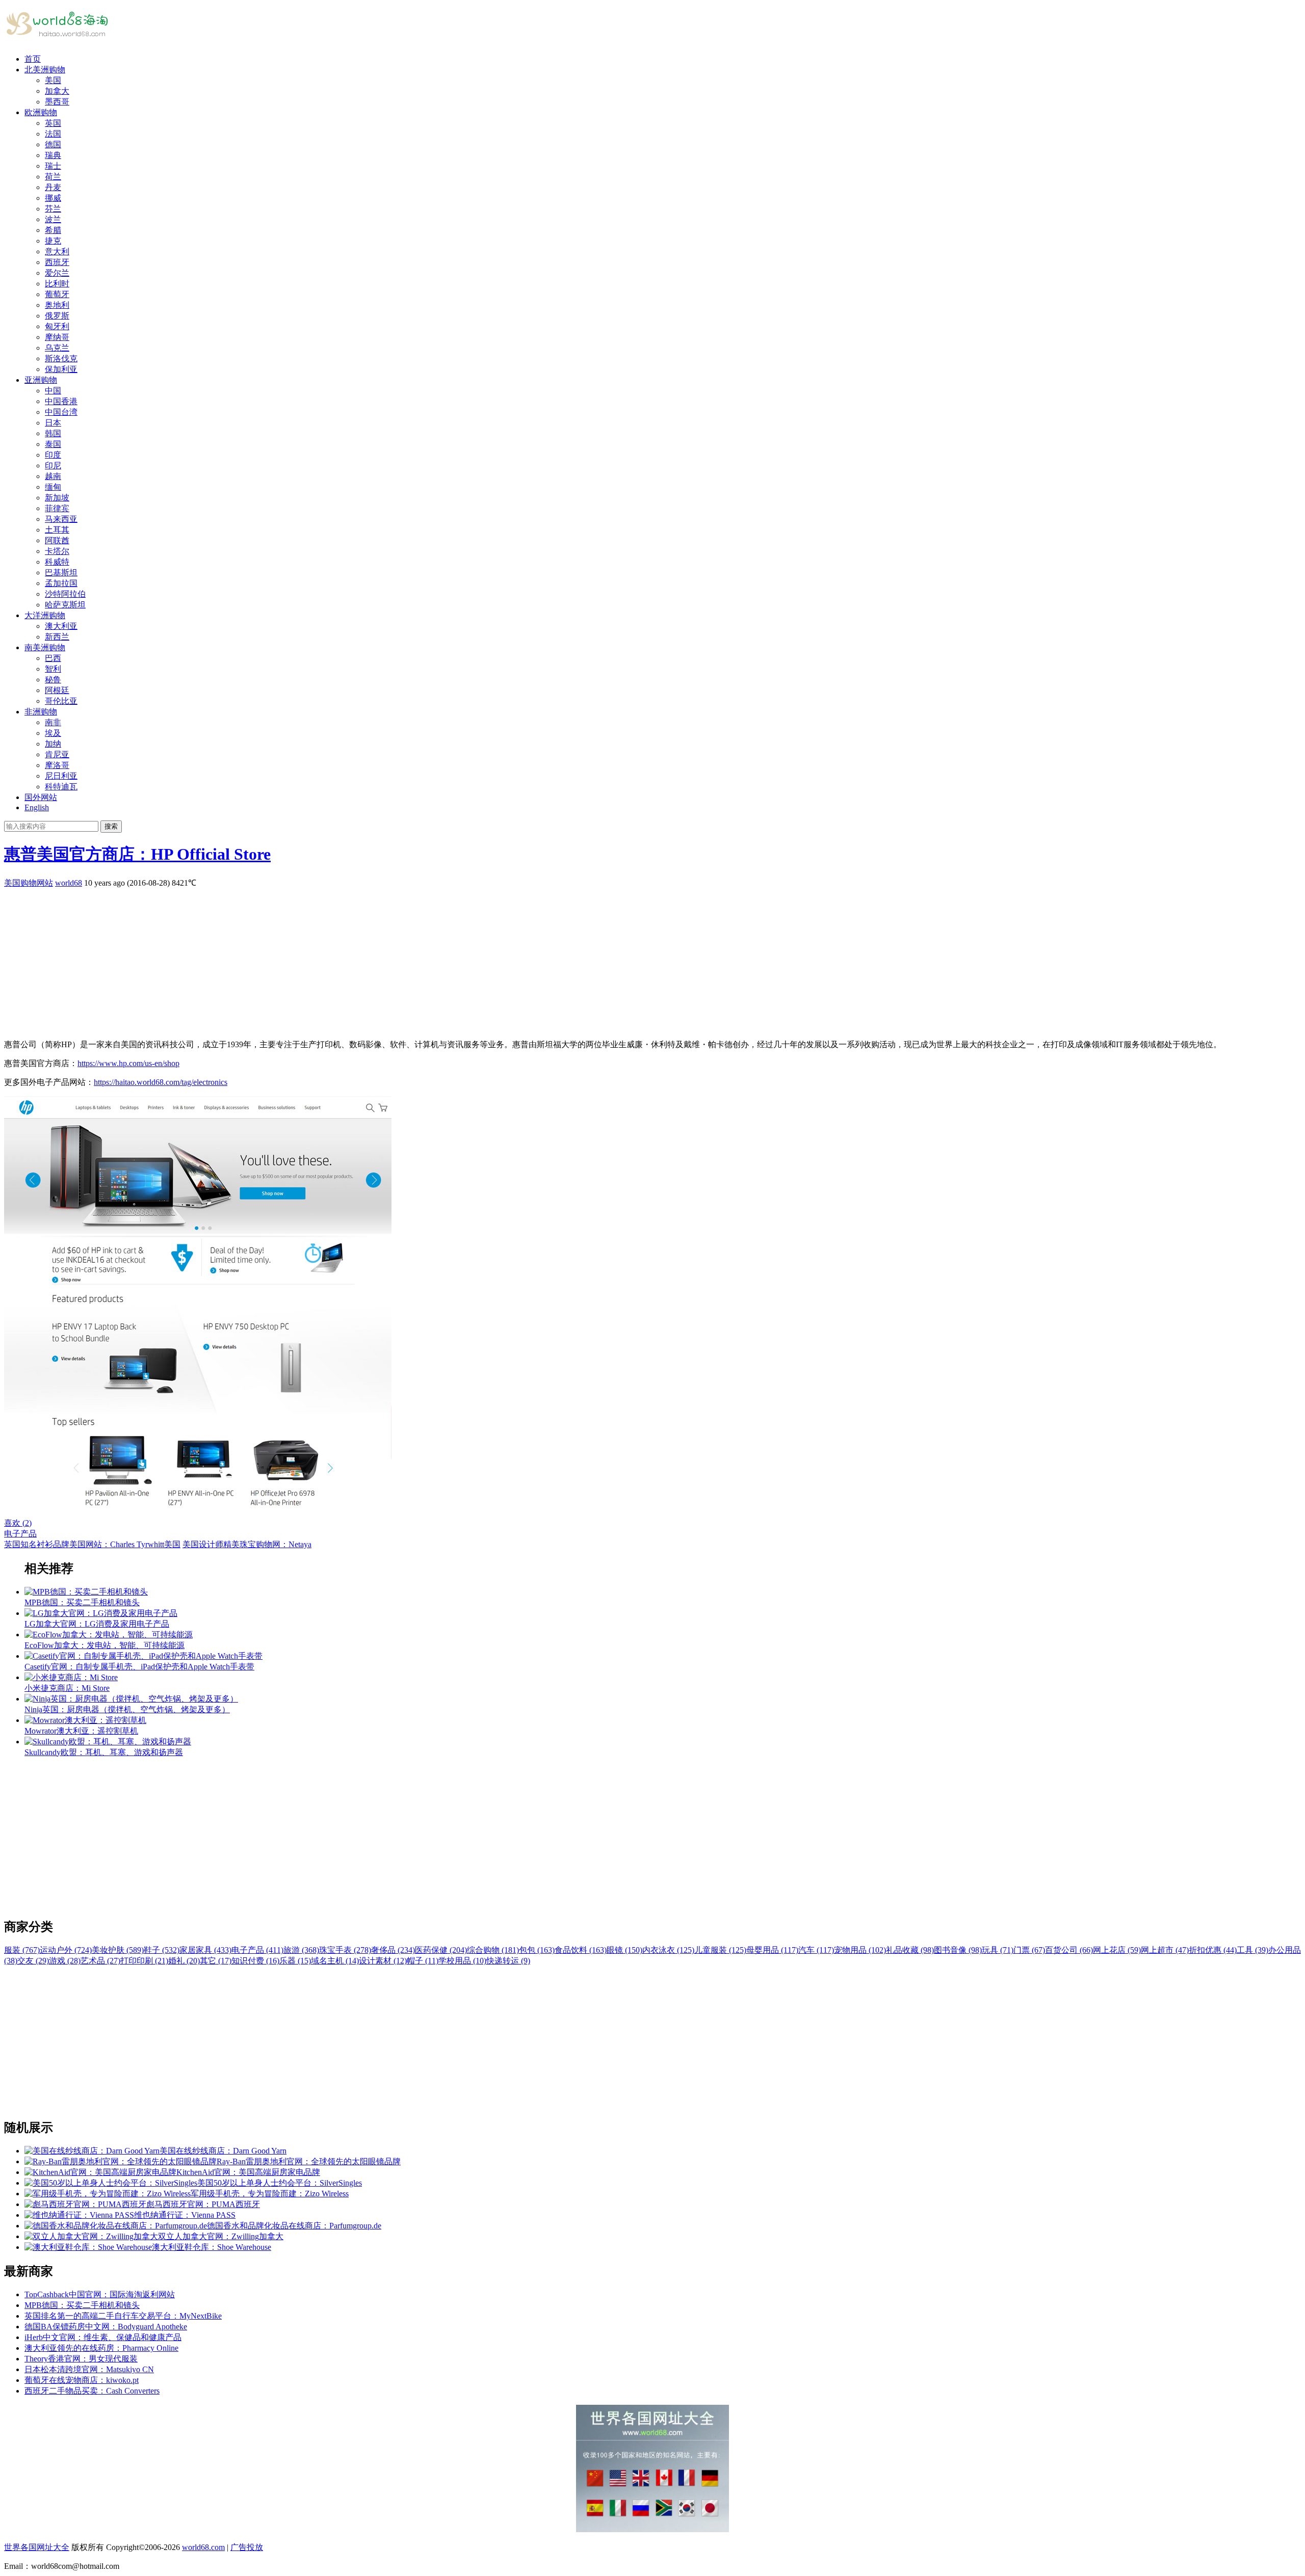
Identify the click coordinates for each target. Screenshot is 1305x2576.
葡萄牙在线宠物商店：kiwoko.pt (82, 2380)
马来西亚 (61, 519)
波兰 (53, 219)
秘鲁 (53, 680)
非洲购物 (41, 712)
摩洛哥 (57, 765)
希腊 (53, 230)
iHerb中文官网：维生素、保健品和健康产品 (103, 2337)
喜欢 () (18, 1523)
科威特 (57, 562)
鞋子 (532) (162, 1950)
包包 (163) (537, 1950)
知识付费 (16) (255, 1961)
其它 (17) (216, 1961)
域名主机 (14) (335, 1961)
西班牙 (57, 262)
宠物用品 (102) (860, 1950)
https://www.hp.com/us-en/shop (128, 1063)
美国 (53, 80)
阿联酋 (57, 540)
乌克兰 (57, 348)
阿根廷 (57, 690)
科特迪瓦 (61, 787)
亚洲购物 (41, 380)
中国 (53, 391)
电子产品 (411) (257, 1950)
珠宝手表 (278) (345, 1950)
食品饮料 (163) (581, 1950)
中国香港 (61, 401)
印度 (53, 455)
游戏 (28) (65, 1961)
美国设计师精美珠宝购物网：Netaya (247, 1544)
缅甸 (53, 487)
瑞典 (53, 155)
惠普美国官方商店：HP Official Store (137, 854)
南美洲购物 (45, 647)
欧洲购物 (41, 112)
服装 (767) (22, 1950)
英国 (53, 123)
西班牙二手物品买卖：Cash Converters (92, 2391)
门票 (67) (1029, 1950)
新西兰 (57, 637)
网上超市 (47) (1165, 1950)
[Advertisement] (310, 960)
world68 (69, 883)
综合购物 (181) (493, 1950)
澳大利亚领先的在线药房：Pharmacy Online (101, 2348)
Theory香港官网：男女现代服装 (81, 2359)
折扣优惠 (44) (1213, 1950)
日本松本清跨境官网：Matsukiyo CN (89, 2369)
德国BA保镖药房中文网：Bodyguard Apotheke (106, 2327)
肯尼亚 (57, 754)
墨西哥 (57, 102)
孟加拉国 (61, 583)
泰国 (53, 444)
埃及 (53, 733)
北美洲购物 (45, 70)
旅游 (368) (301, 1950)
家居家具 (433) (205, 1950)
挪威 (53, 198)
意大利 (57, 251)
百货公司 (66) (1069, 1950)
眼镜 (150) (624, 1950)
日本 (53, 423)
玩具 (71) (998, 1950)
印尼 (53, 466)
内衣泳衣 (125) (668, 1950)
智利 (53, 669)
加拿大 (57, 91)
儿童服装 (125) (720, 1950)
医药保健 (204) (441, 1950)
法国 (53, 134)
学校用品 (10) (462, 1961)
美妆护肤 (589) (118, 1950)
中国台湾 (61, 412)
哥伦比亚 (61, 701)
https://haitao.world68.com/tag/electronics (161, 1082)
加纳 (53, 744)
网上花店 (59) (1117, 1950)
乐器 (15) (295, 1961)
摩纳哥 (57, 337)
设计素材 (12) (383, 1961)
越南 (53, 476)
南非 (53, 722)
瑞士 (53, 166)
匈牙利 (57, 326)
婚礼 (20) (184, 1961)
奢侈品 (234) (393, 1950)
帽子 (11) (423, 1961)
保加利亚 (61, 369)
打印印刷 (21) (144, 1961)
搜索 (111, 826)
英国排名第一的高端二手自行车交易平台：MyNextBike (123, 2316)
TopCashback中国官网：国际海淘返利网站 (100, 2294)
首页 (33, 59)
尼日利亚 (61, 776)
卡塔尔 (57, 551)
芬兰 (53, 209)
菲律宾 (57, 508)
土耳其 (57, 530)
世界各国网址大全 (37, 2547)
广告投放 (247, 2547)
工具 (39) (1252, 1950)
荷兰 (53, 177)
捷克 (53, 241)
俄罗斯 (57, 316)
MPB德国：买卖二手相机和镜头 (82, 2305)
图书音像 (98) (958, 1950)
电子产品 (20, 1534)
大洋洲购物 (45, 615)
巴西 (53, 658)
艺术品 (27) (100, 1961)
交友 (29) (33, 1961)
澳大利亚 (61, 626)
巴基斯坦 (61, 573)
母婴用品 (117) (772, 1950)
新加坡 (57, 498)
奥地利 (57, 305)
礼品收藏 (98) (910, 1950)
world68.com (203, 2547)
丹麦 (53, 187)
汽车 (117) (816, 1950)
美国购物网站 (29, 883)
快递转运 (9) (508, 1961)
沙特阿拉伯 (65, 594)
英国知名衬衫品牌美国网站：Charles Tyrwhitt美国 (92, 1544)
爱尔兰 (57, 273)
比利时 (57, 284)
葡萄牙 (57, 294)
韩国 (53, 433)
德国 (53, 144)
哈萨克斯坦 (65, 605)
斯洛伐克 (61, 358)
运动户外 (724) (66, 1950)
